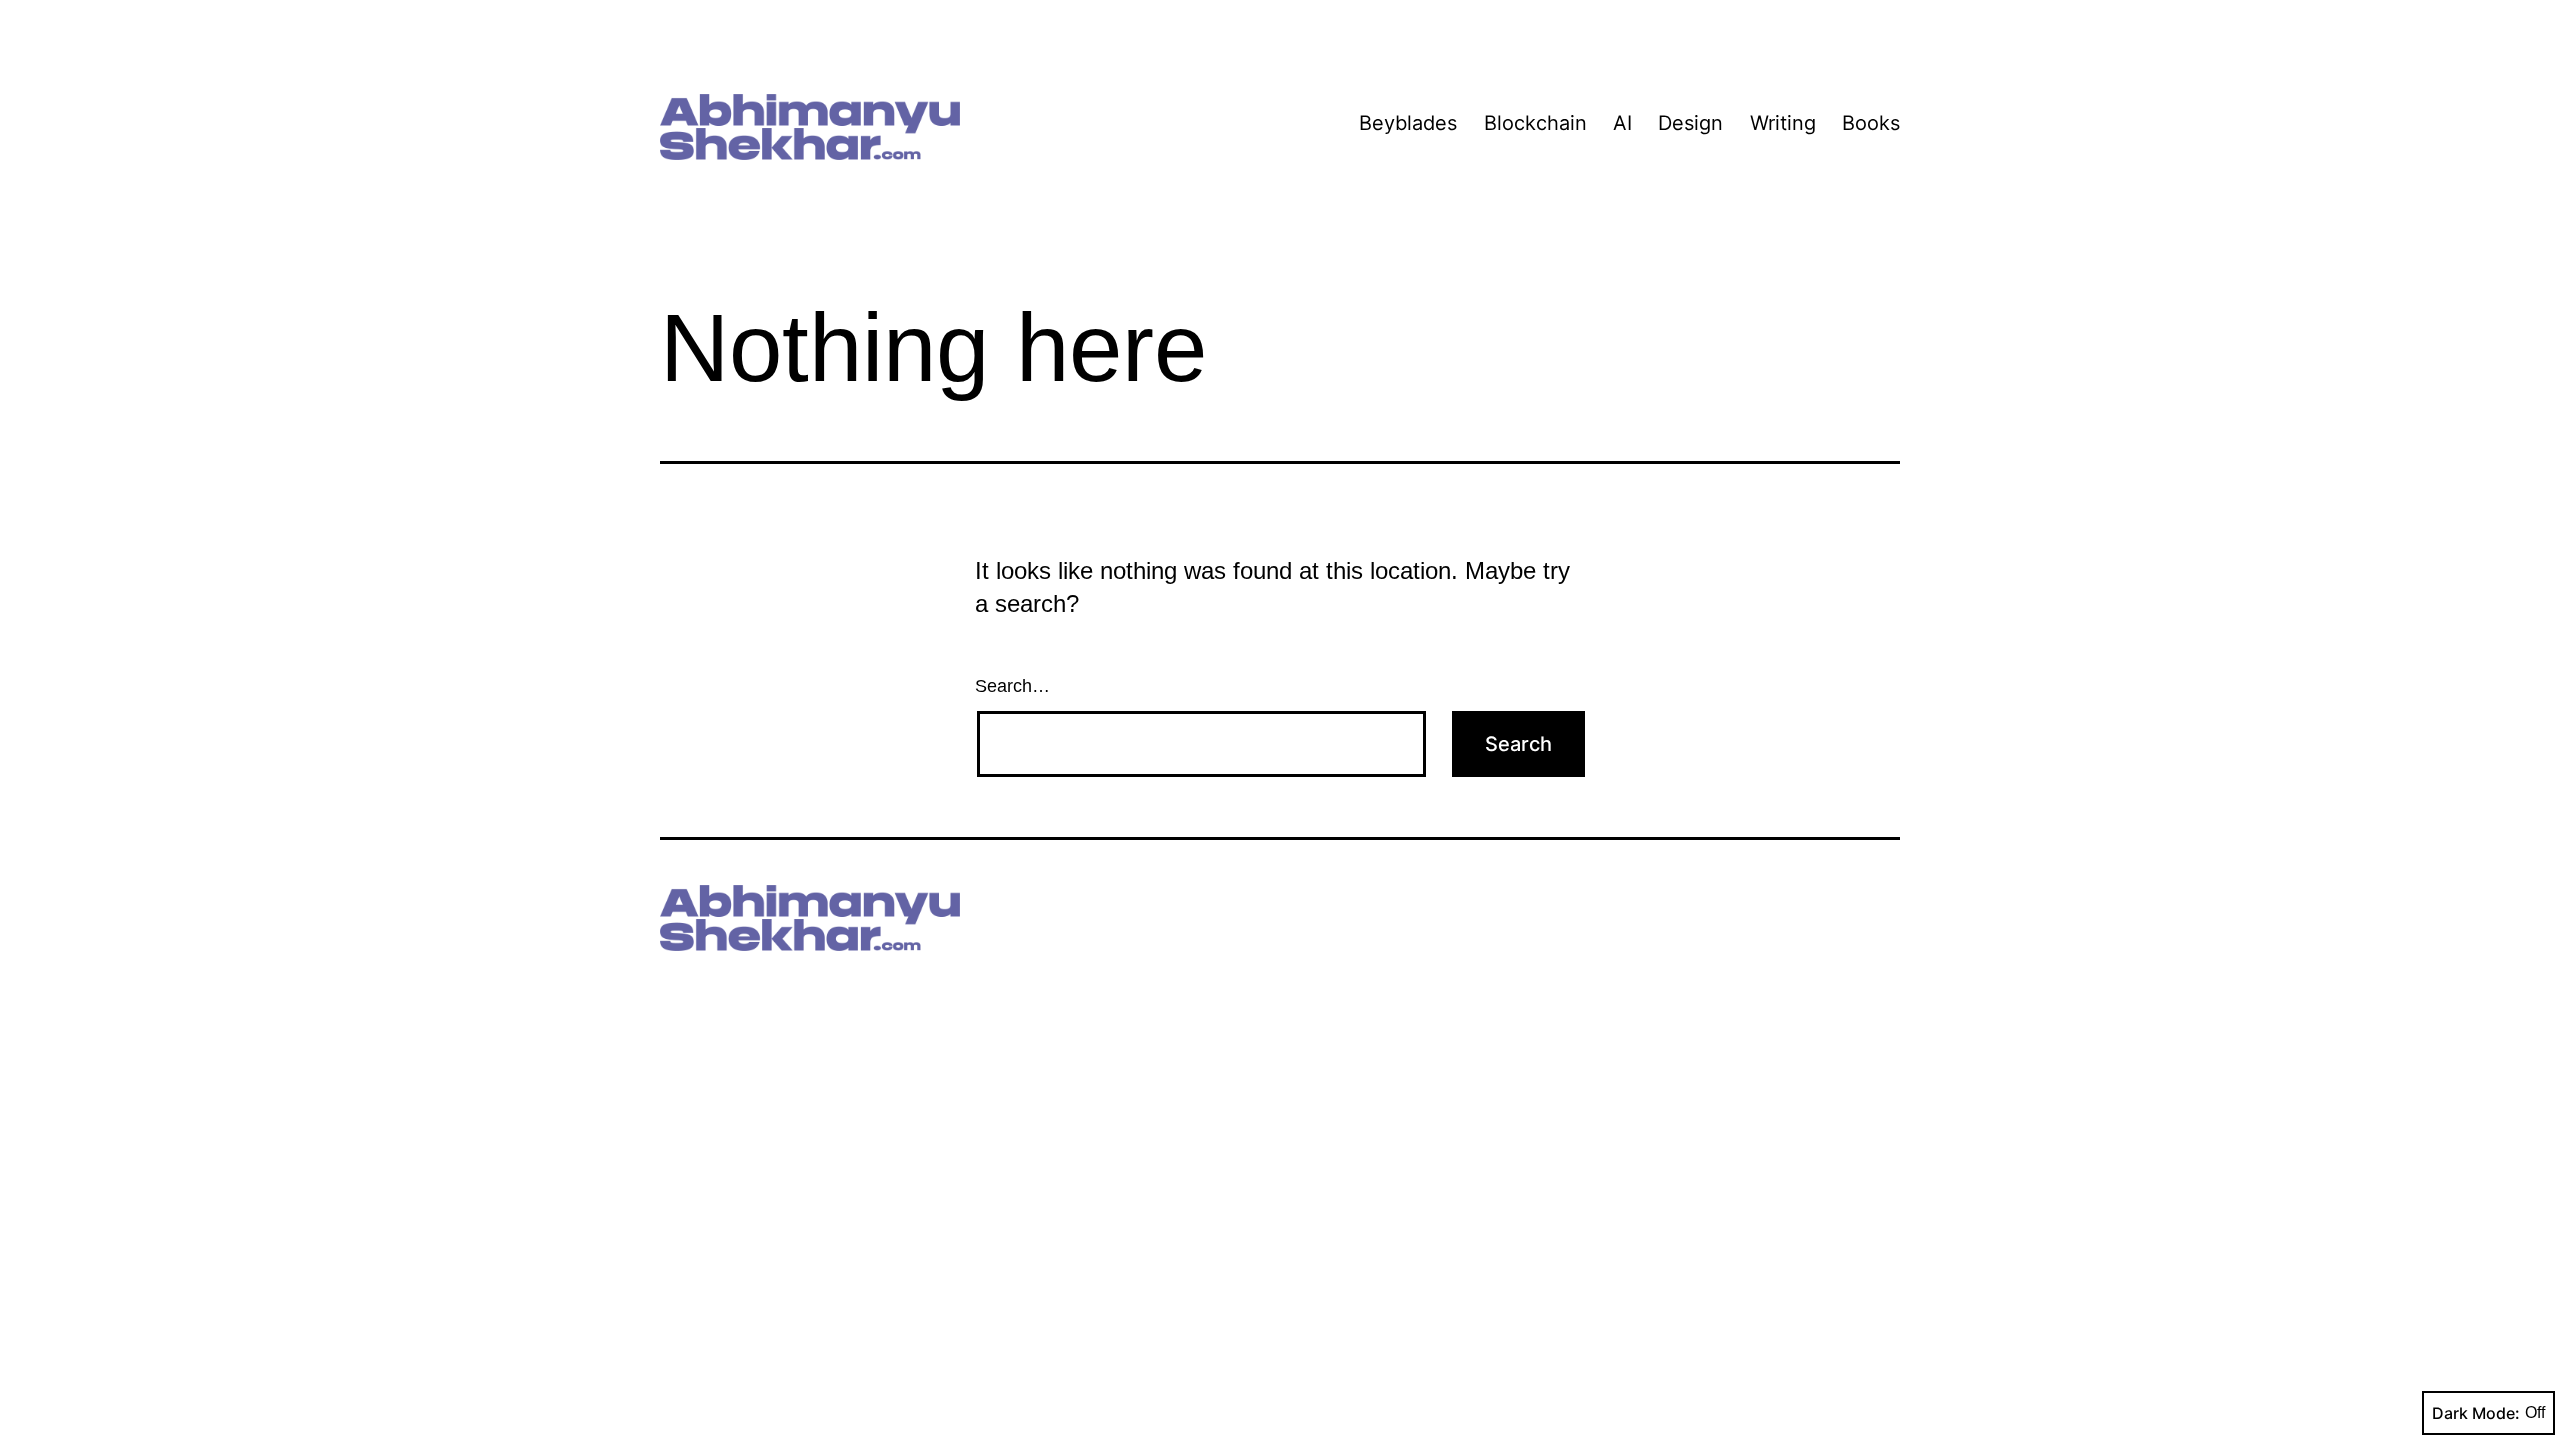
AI (1622, 123)
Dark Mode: (2476, 1413)
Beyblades (1408, 123)
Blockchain (1535, 123)
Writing (1783, 123)
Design (1690, 123)
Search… (1012, 686)
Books (1871, 123)
